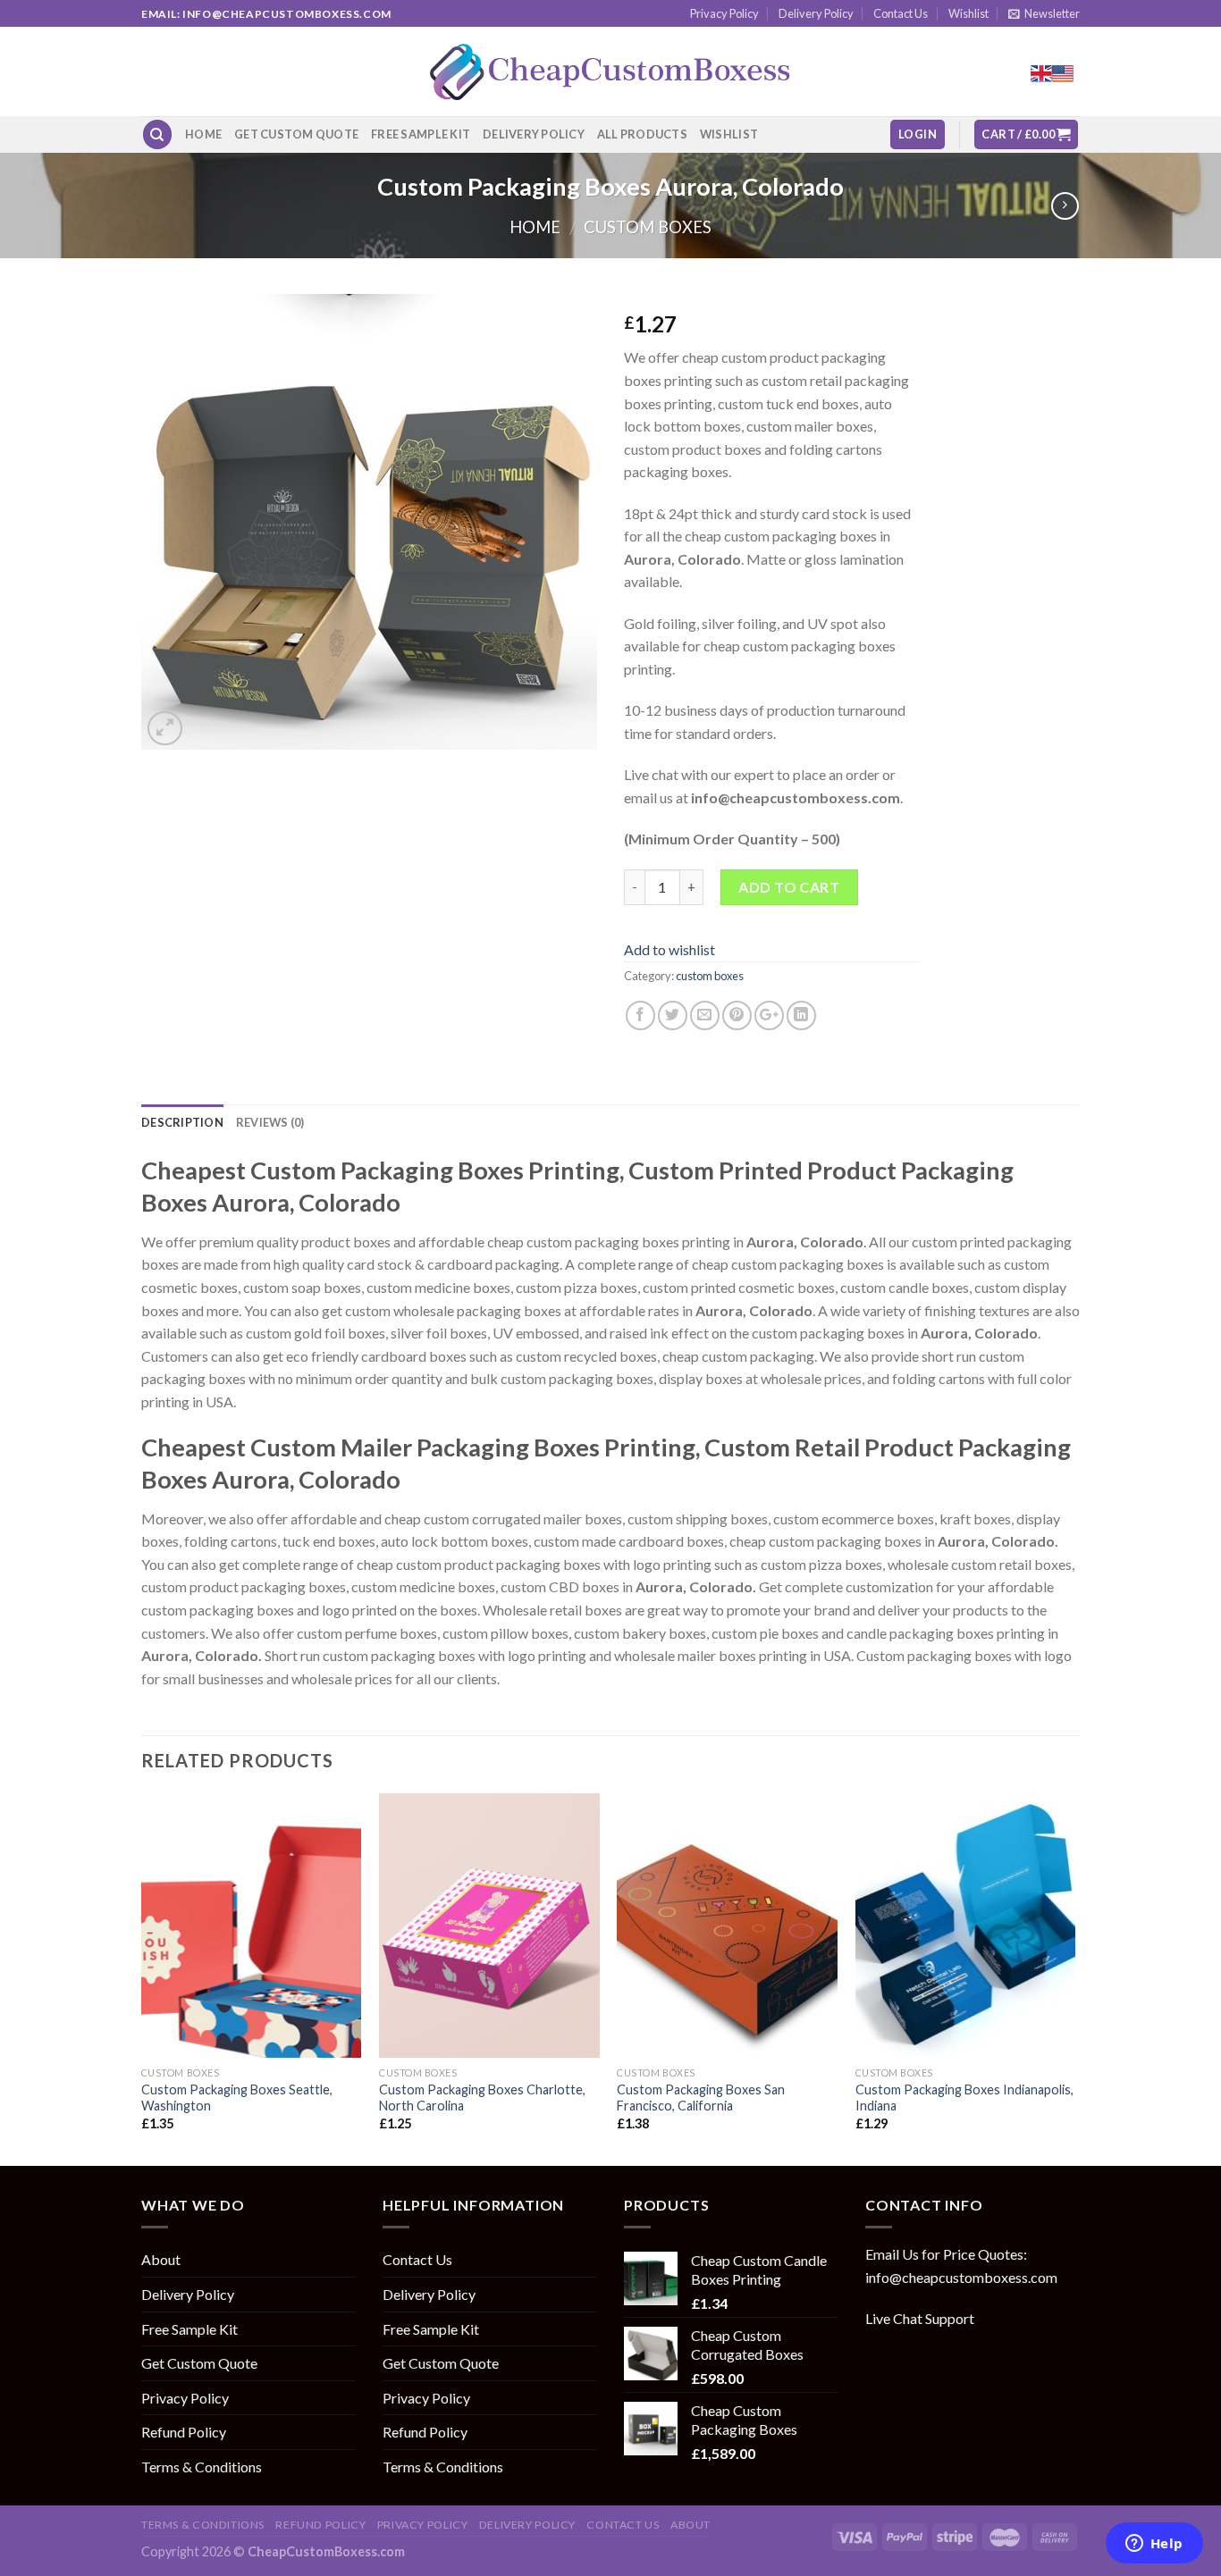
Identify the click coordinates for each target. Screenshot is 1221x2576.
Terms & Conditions (202, 2467)
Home (203, 134)
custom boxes (648, 227)
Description (182, 1122)
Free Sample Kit (421, 134)
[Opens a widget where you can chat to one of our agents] (1154, 2545)
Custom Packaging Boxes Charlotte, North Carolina (482, 2098)
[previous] (142, 1978)
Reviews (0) (270, 1122)
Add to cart (789, 887)
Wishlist (968, 13)
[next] (1074, 1978)
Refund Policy (184, 2432)
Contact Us (901, 13)
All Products (642, 134)
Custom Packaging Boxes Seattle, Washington (237, 2098)
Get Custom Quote (296, 134)
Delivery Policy (816, 13)
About (161, 2259)
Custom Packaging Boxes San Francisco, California (701, 2098)
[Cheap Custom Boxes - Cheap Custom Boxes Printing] (610, 72)
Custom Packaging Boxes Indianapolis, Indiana (964, 2098)
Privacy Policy (724, 13)
